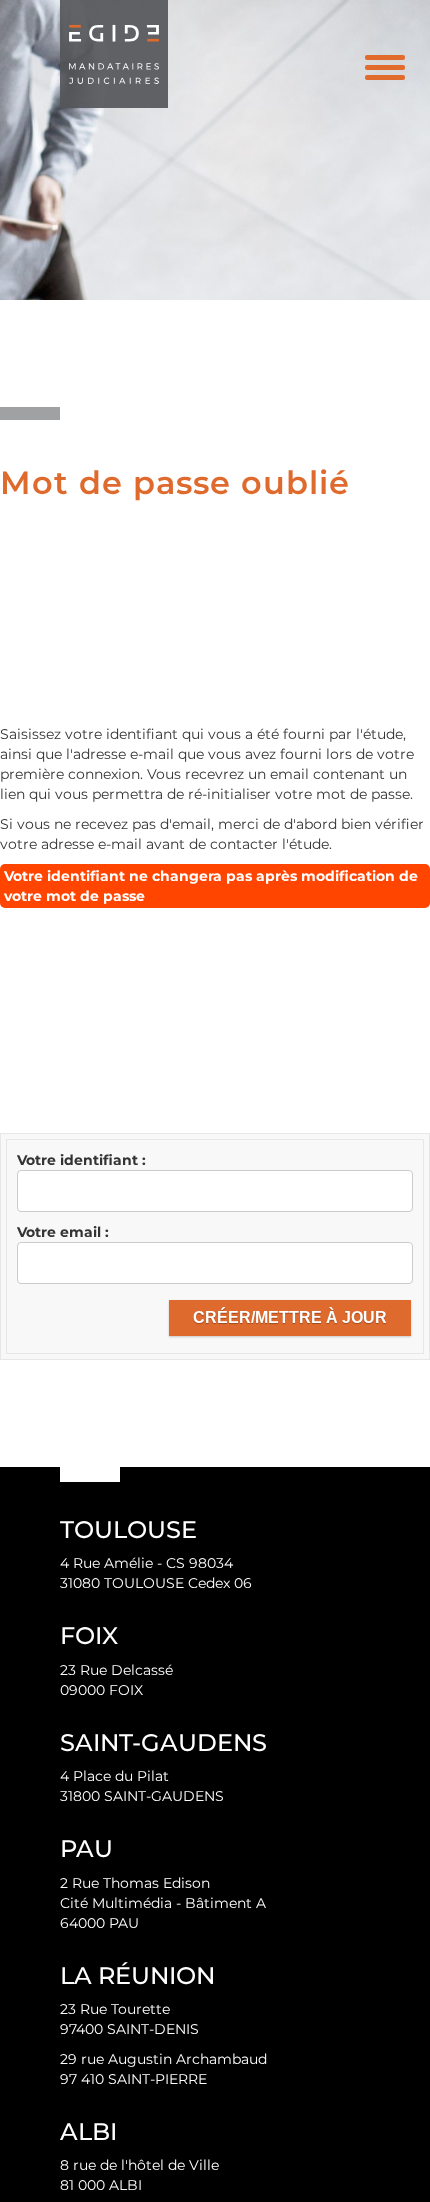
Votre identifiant (79, 1160)
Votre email (61, 1232)
